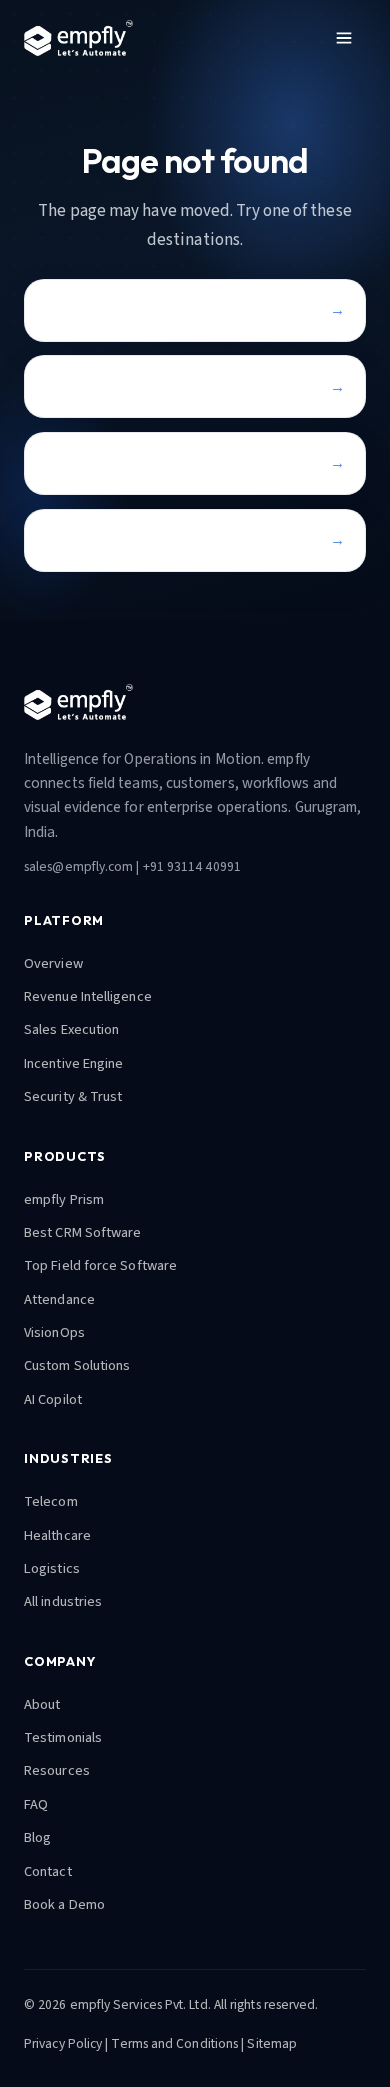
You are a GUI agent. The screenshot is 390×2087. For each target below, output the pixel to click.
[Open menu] (344, 38)
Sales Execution (71, 1029)
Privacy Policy (63, 2043)
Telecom (51, 1501)
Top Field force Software (100, 1265)
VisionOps (54, 1332)
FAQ (36, 1804)
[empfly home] (78, 38)
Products (75, 386)
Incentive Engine (73, 1063)
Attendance (59, 1299)
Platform (76, 462)
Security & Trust (73, 1096)
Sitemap (272, 2043)
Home (65, 309)
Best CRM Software (82, 1232)
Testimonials (63, 1737)
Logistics (52, 1568)
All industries (63, 1601)
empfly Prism (64, 1199)
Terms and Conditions (174, 2043)
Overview (53, 963)
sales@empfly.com (78, 866)
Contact (72, 539)
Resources (57, 1770)
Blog (37, 1837)
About (42, 1704)
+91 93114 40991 (192, 866)
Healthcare (57, 1535)
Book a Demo (64, 1904)
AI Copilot (53, 1399)
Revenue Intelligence (88, 996)
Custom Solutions (77, 1365)
